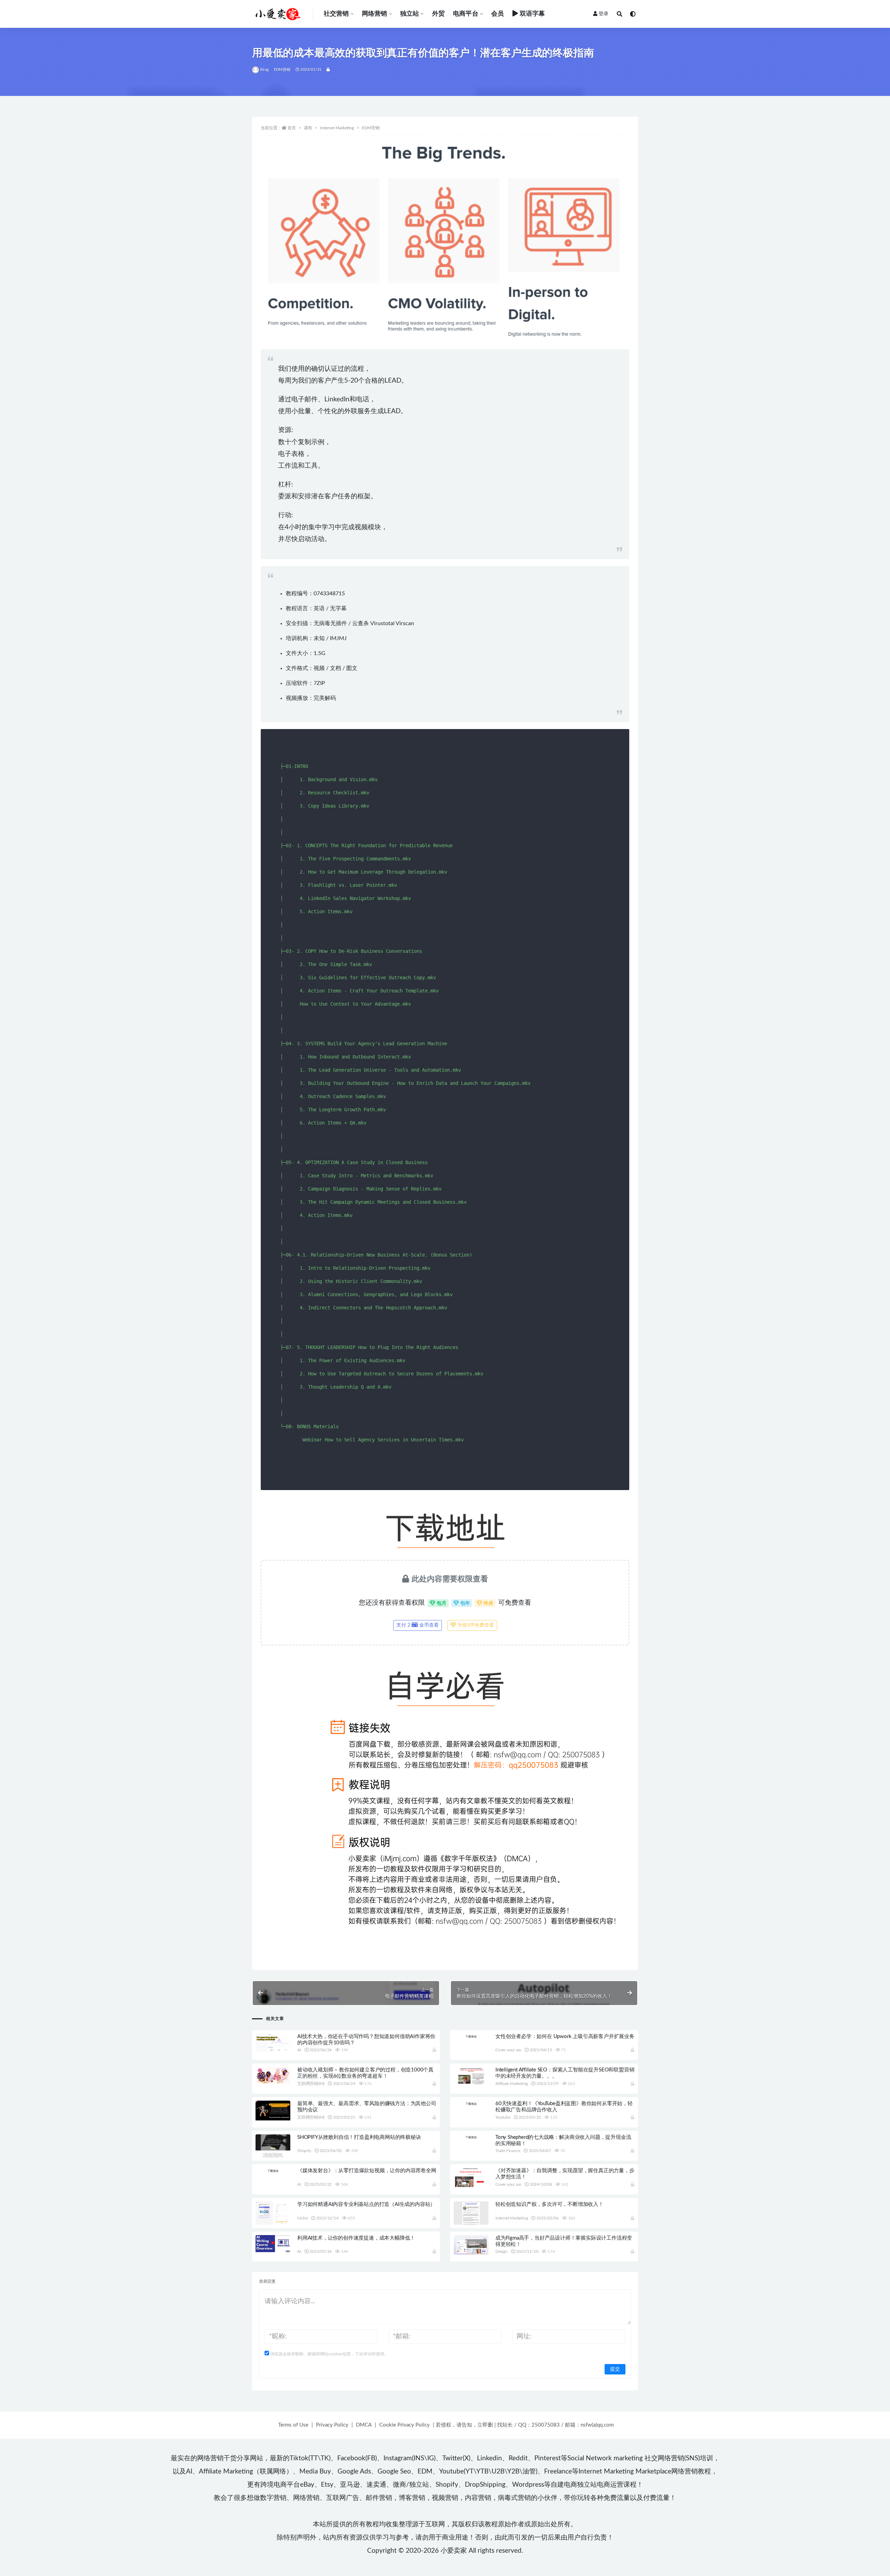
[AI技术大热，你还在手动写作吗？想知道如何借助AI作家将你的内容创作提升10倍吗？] (273, 2043)
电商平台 (466, 14)
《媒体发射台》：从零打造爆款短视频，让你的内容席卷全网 (367, 2171)
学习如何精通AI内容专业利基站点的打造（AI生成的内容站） (366, 2204)
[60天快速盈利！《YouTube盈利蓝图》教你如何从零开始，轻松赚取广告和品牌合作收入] (471, 2103)
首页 (292, 128)
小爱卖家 (454, 2551)
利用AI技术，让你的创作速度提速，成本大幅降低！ (356, 2238)
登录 (604, 14)
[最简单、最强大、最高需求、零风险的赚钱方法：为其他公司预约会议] (273, 2111)
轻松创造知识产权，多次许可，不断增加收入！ (549, 2204)
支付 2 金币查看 (418, 1625)
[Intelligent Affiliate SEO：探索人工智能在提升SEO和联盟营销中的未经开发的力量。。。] (471, 2076)
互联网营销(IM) (311, 2084)
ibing (264, 70)
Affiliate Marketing (512, 2084)
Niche (302, 2218)
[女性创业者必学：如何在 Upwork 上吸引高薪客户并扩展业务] (471, 2036)
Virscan (405, 623)
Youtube (503, 2117)
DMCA (364, 2425)
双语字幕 (532, 14)
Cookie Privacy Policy (404, 2425)
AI (299, 2050)
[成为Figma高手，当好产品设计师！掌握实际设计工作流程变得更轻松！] (471, 2245)
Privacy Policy (332, 2425)
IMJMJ (338, 638)
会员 (497, 14)
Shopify (304, 2151)
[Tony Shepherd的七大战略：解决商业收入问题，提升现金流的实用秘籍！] (471, 2137)
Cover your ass (508, 2050)
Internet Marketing (337, 128)
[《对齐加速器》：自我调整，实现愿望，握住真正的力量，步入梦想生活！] (471, 2178)
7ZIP (319, 683)
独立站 (410, 14)
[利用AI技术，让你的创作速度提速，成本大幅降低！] (273, 2244)
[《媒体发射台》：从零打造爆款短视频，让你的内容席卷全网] (273, 2170)
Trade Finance (508, 2151)
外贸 (438, 14)
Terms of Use (293, 2425)
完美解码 (325, 698)
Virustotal (382, 623)
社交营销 (336, 14)
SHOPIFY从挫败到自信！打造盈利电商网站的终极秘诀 (359, 2137)
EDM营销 (282, 70)
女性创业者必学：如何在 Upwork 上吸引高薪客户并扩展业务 (565, 2037)
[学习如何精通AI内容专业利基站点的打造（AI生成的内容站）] (273, 2217)
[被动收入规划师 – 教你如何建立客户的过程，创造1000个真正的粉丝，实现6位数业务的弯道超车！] (273, 2075)
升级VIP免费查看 (475, 1625)
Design (501, 2251)
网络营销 (375, 14)
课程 (308, 128)
